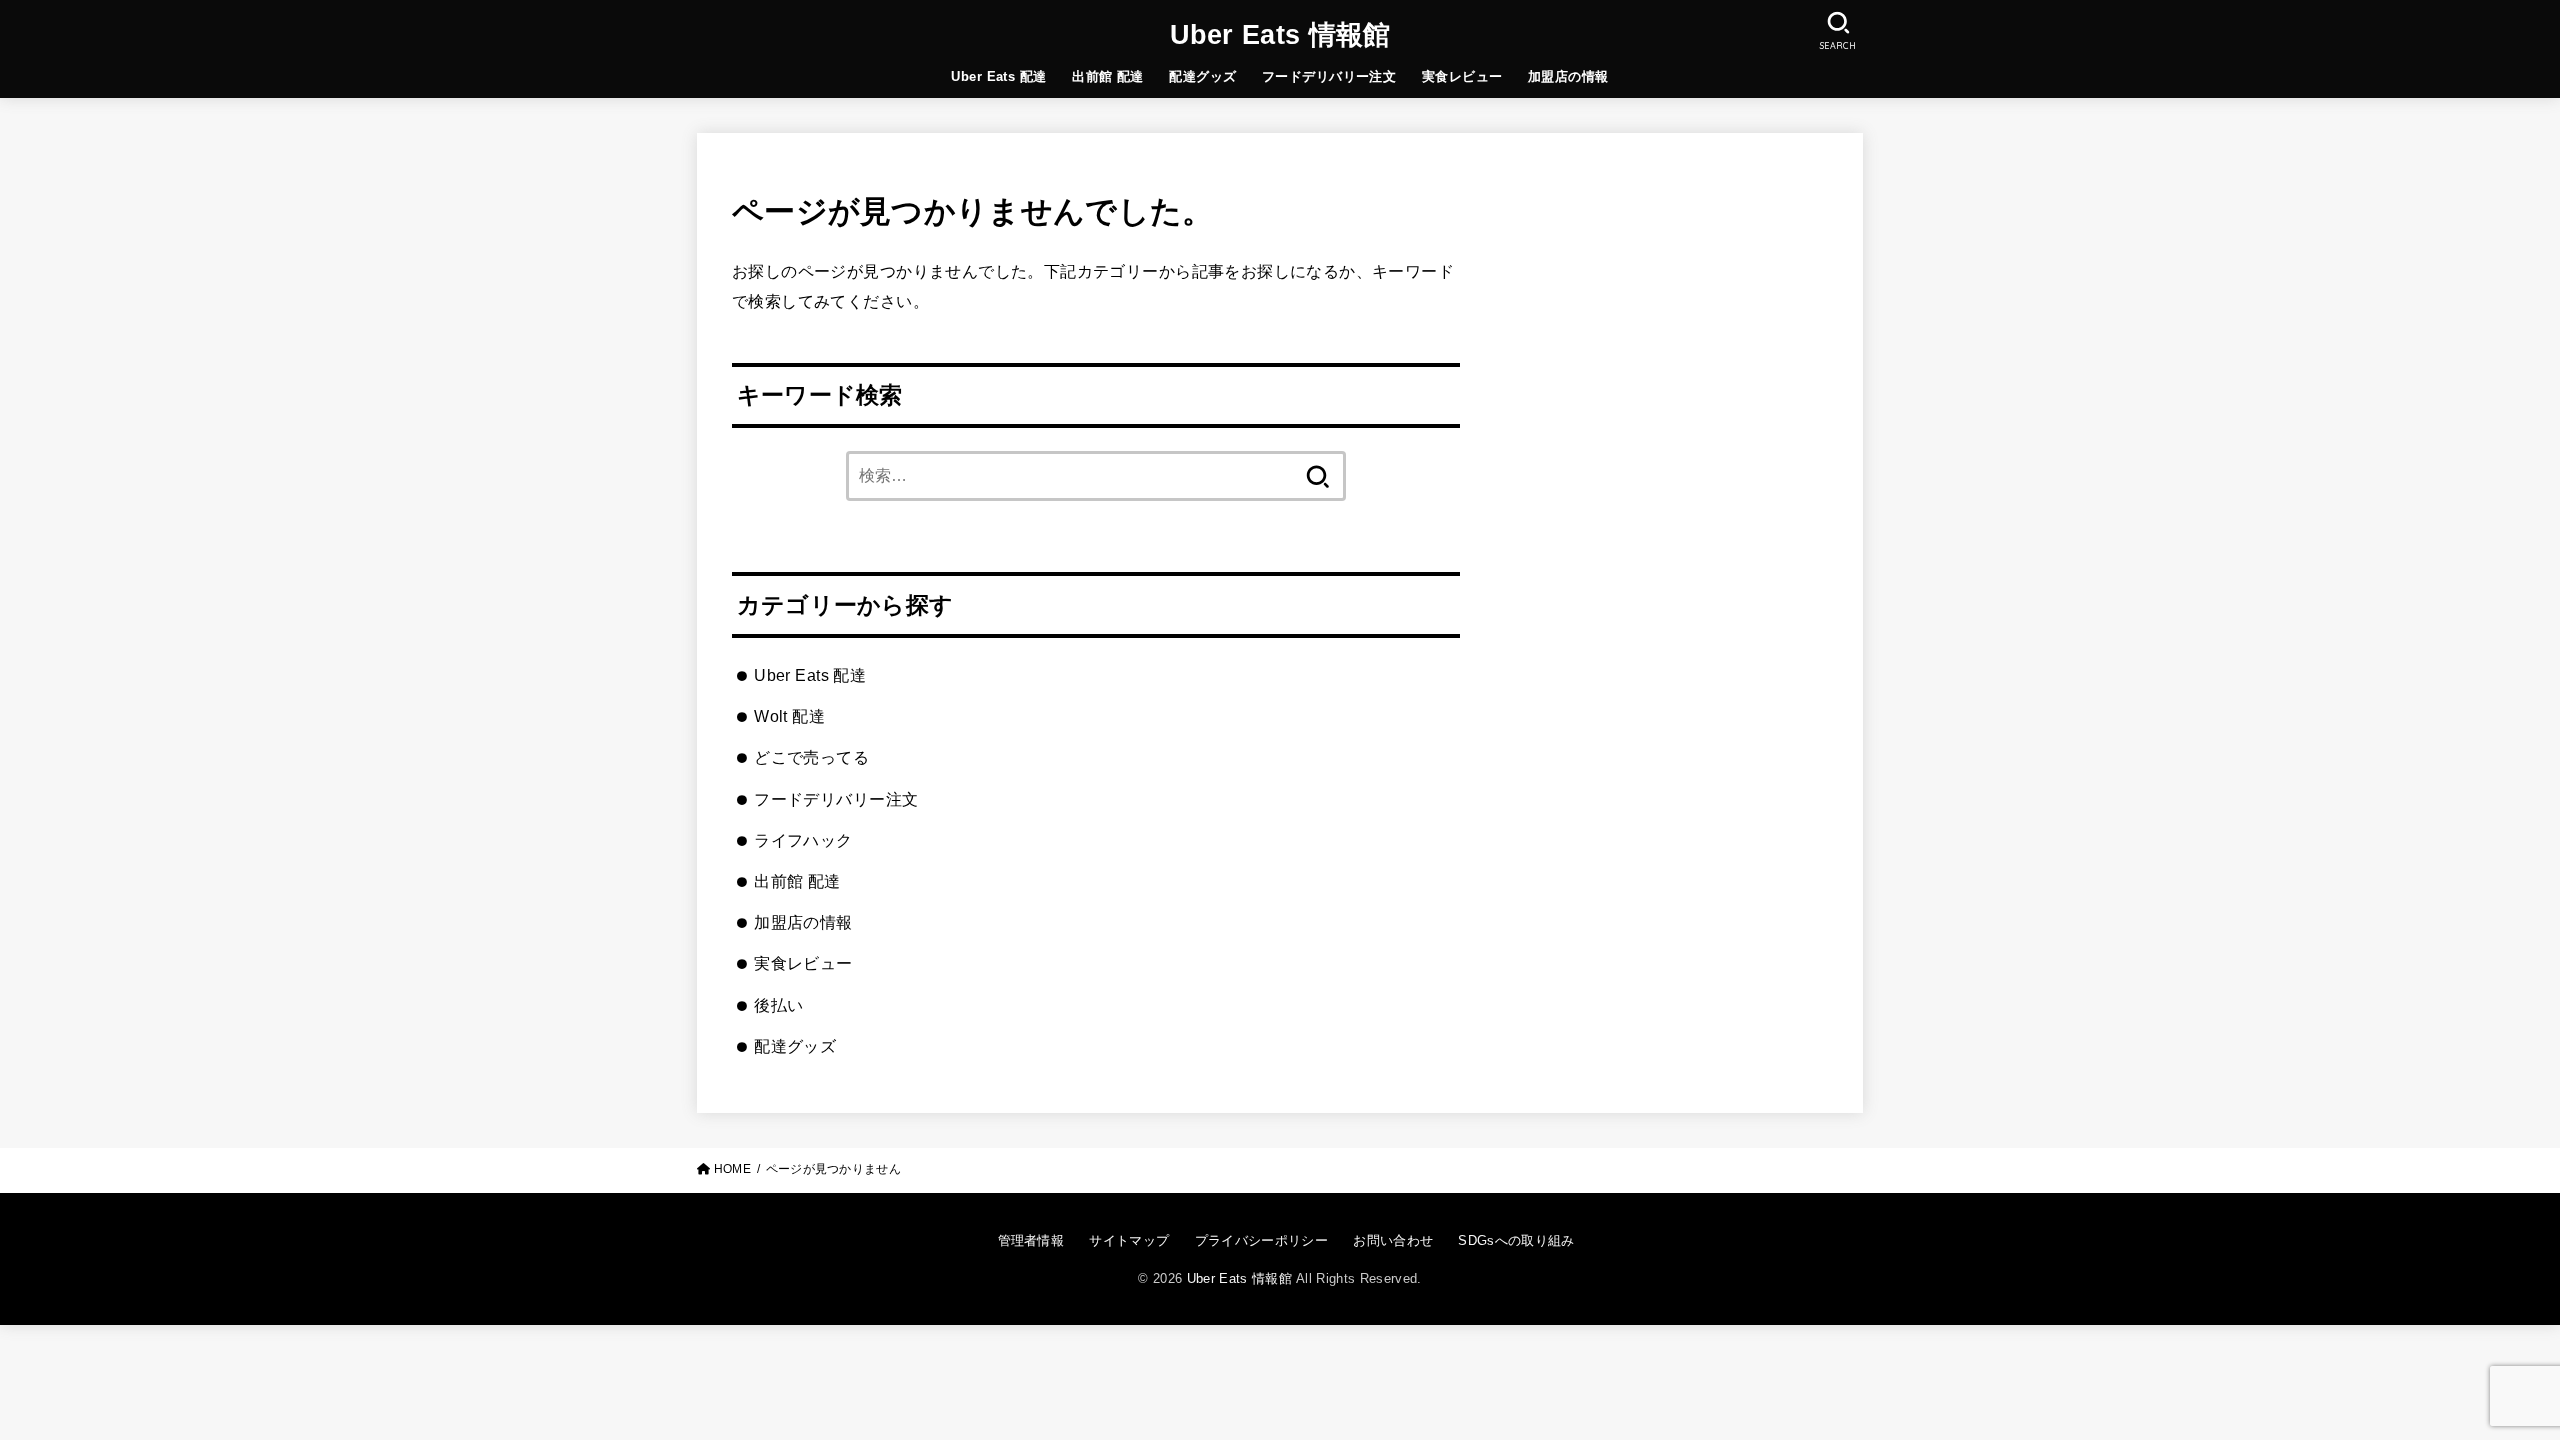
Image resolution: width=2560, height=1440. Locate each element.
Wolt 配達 (789, 716)
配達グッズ (1202, 76)
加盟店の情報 (1568, 76)
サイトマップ (1129, 1240)
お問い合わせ (1393, 1240)
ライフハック (803, 840)
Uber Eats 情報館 (1280, 35)
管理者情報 (1031, 1240)
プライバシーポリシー (1261, 1240)
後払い (778, 1005)
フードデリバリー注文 (1329, 76)
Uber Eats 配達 (998, 76)
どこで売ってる (811, 757)
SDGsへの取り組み (1516, 1240)
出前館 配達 (1107, 76)
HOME (732, 1169)
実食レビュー (1462, 76)
